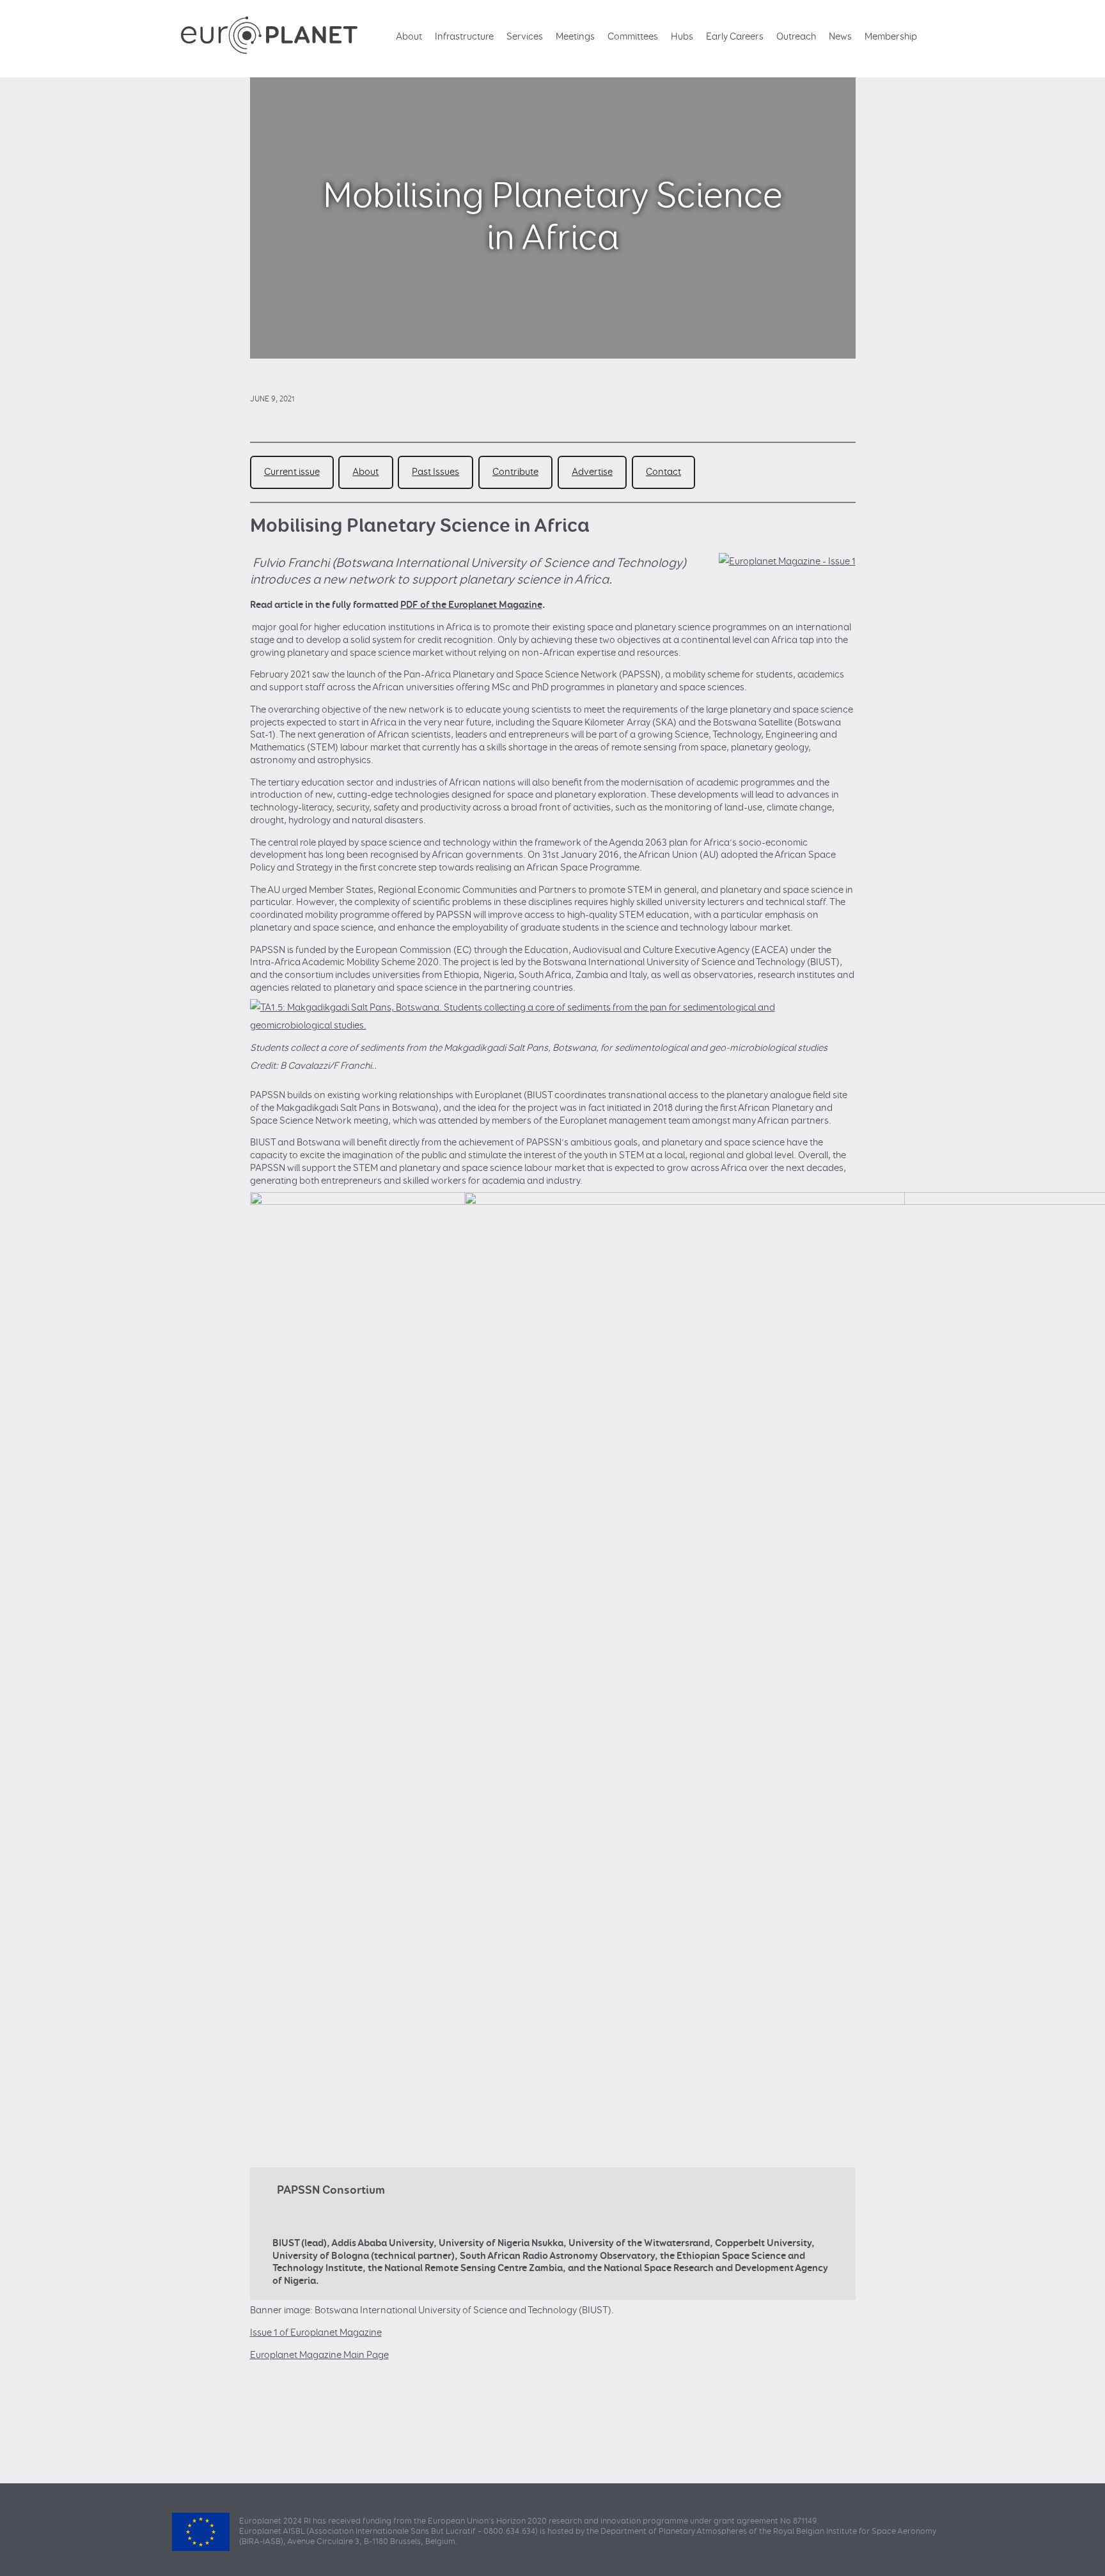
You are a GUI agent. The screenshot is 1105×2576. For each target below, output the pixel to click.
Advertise (592, 472)
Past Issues (435, 472)
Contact (663, 472)
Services (525, 37)
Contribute (515, 472)
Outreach (796, 37)
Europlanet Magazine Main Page (319, 2355)
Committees (633, 37)
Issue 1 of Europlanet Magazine (316, 2333)
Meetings (575, 37)
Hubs (682, 37)
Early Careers (735, 37)
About (409, 37)
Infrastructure (464, 37)
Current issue (292, 472)
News (840, 37)
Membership (891, 37)
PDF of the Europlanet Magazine (471, 605)
